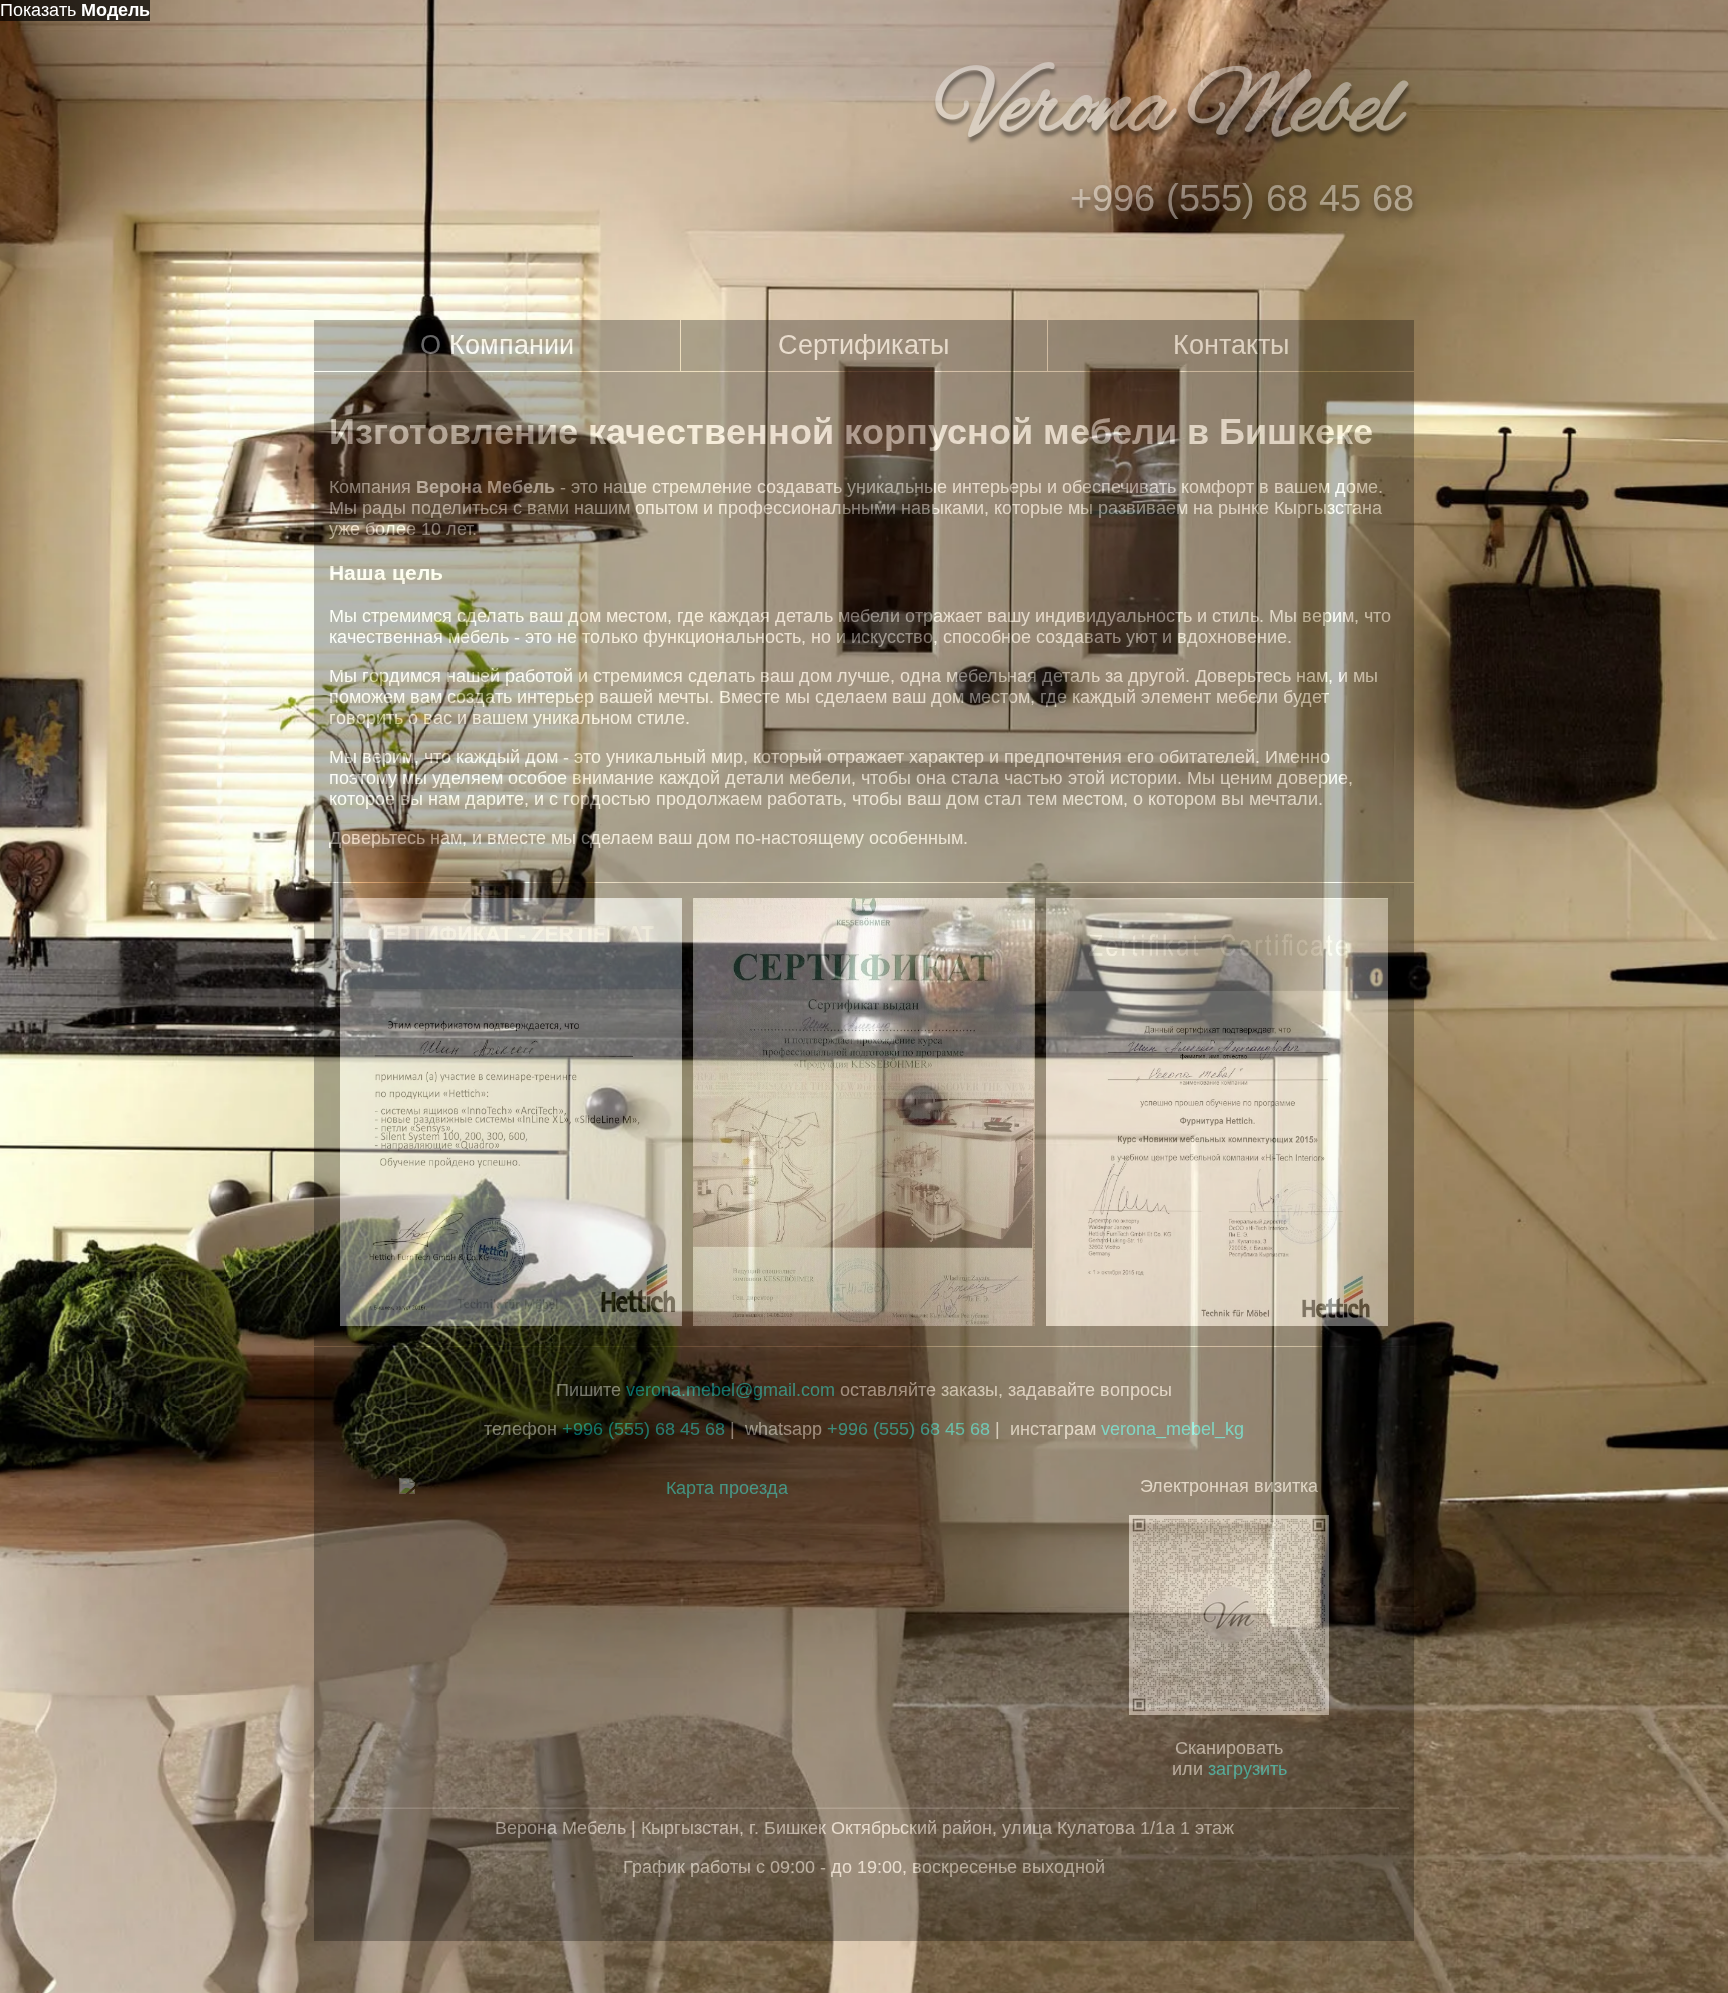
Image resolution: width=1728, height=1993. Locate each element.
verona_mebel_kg (1172, 1429)
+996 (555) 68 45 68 (908, 1429)
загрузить (1247, 1769)
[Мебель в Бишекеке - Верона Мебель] (1171, 155)
